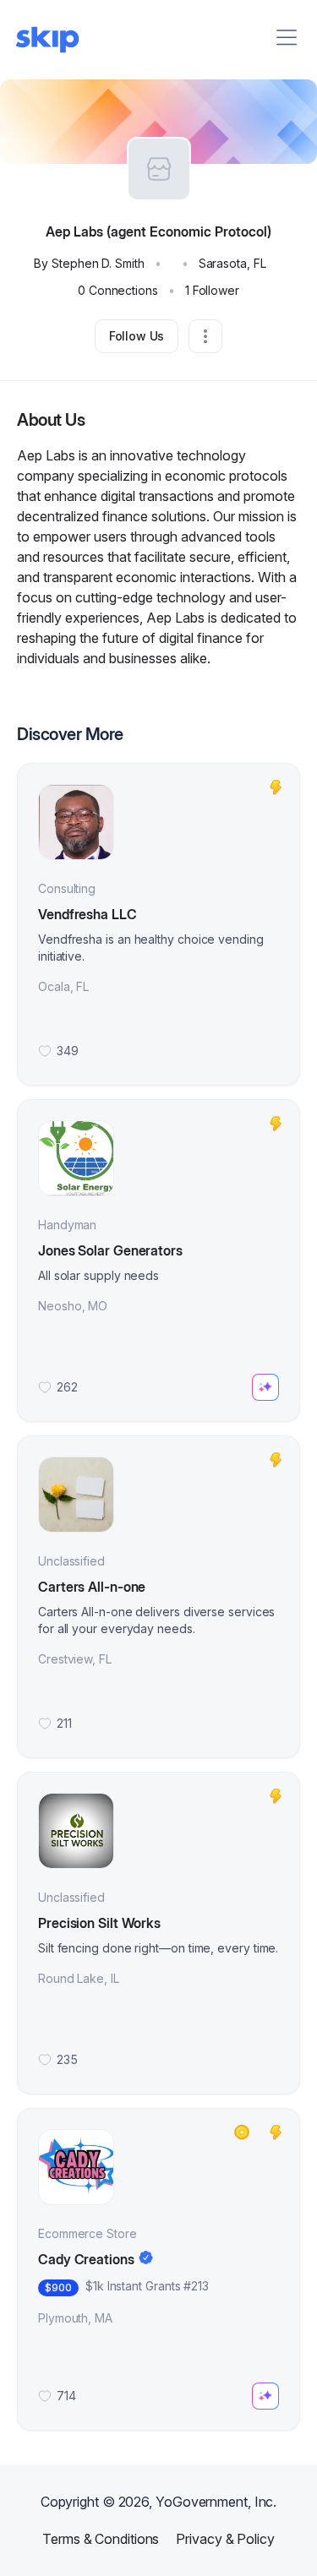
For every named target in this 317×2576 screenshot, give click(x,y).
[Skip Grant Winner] (242, 2132)
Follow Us (137, 336)
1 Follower (212, 290)
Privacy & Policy (225, 2539)
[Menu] (287, 37)
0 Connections (118, 290)
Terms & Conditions (101, 2539)
